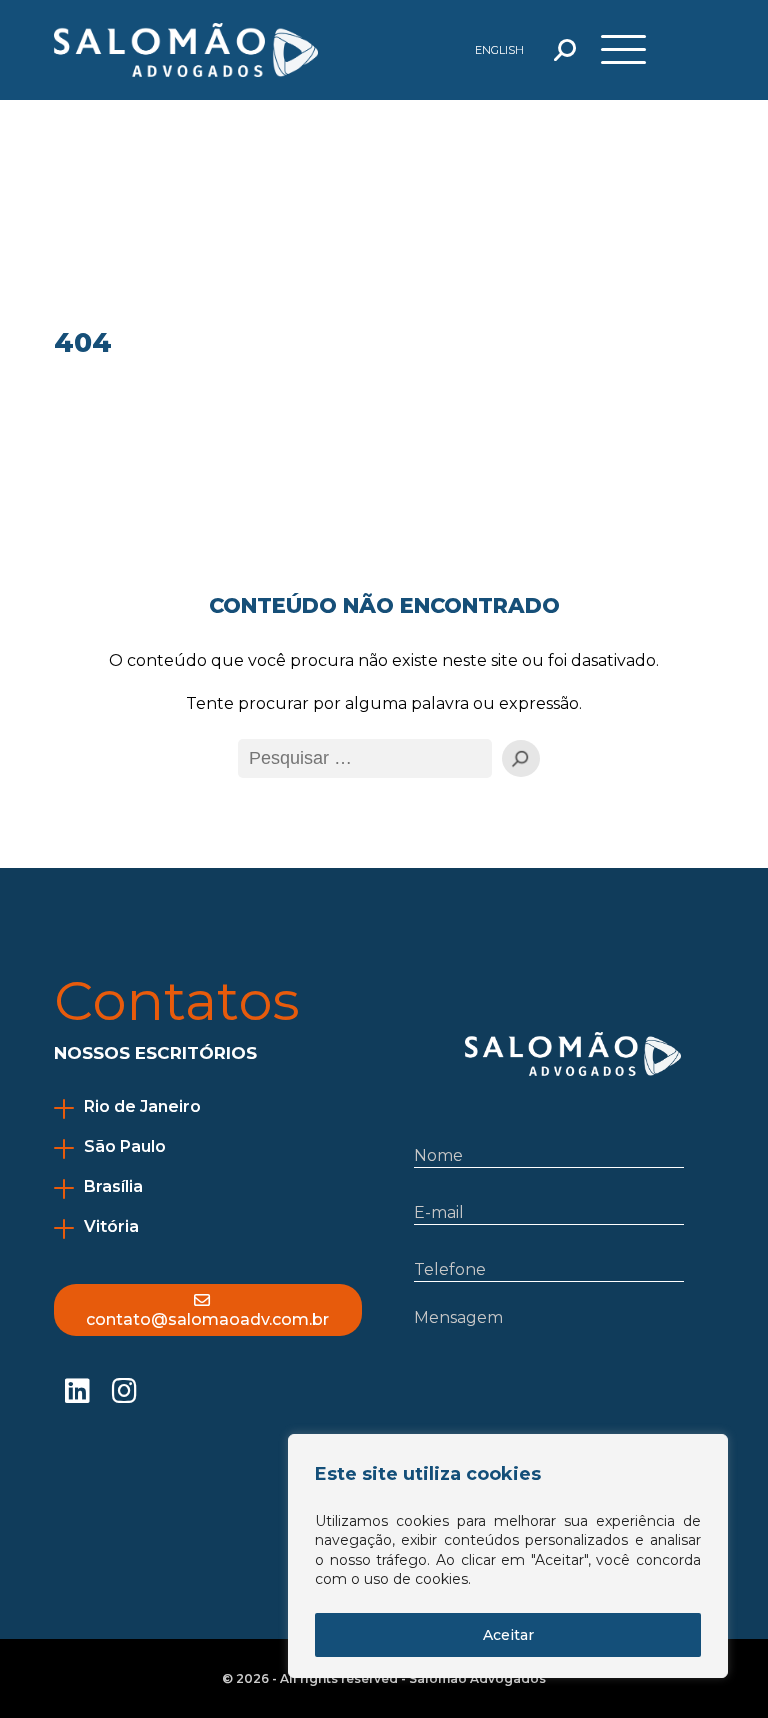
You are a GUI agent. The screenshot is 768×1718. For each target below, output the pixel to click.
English (499, 50)
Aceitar (508, 1635)
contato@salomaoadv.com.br (207, 1319)
